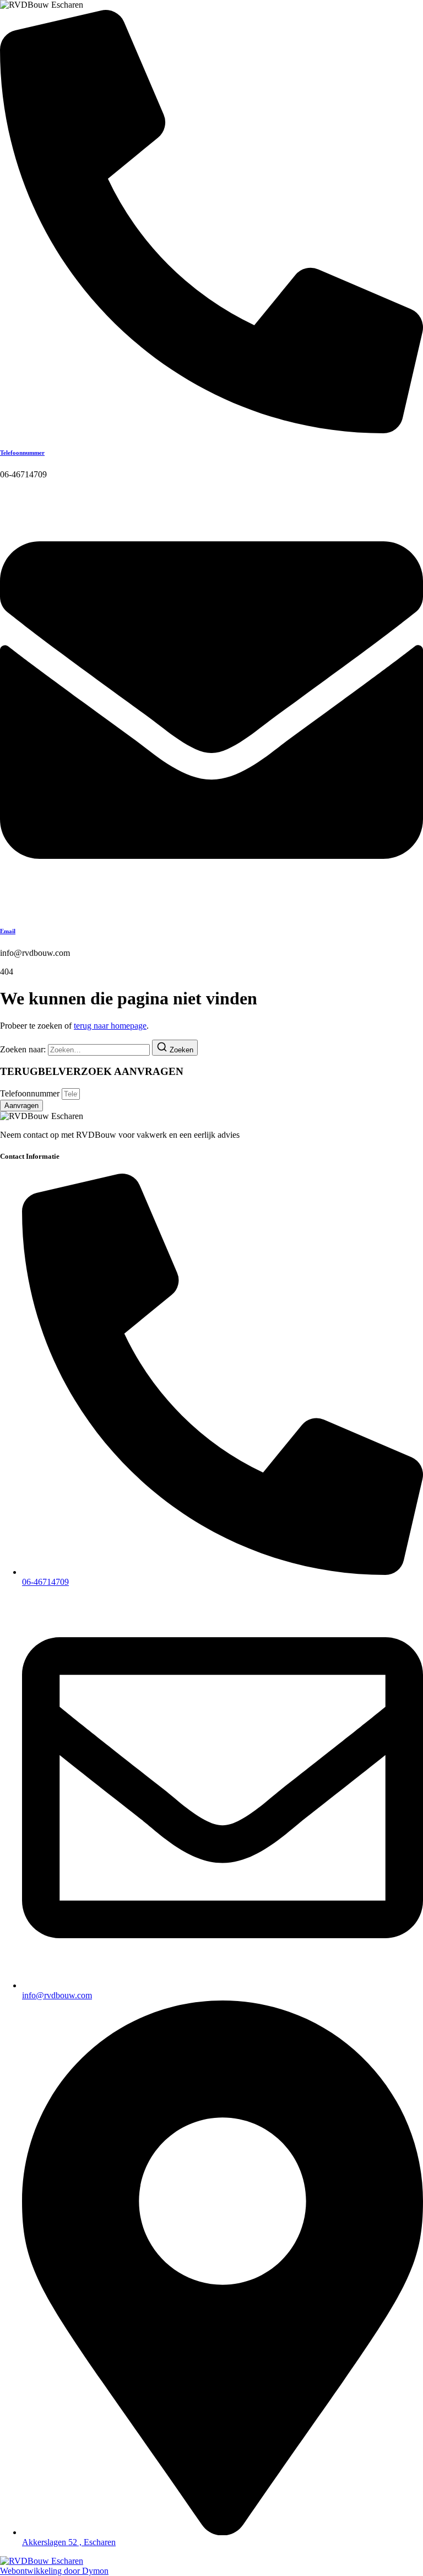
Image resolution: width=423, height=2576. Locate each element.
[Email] (211, 909)
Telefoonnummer (22, 453)
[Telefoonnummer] (211, 430)
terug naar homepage (110, 1026)
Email (8, 931)
